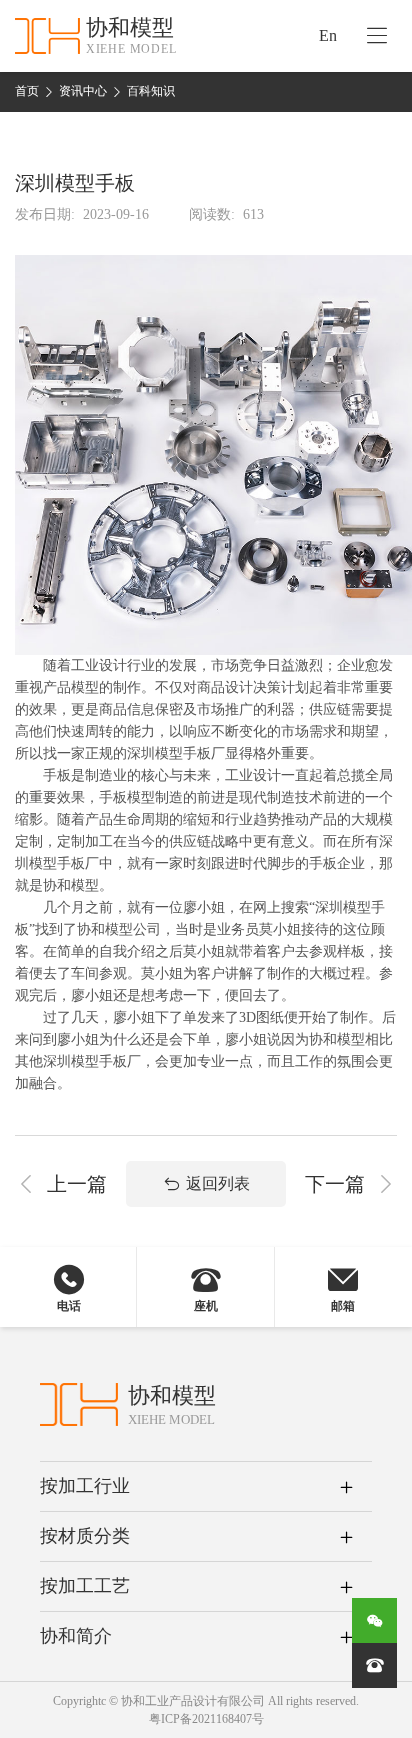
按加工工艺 (85, 1586)
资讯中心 (83, 91)
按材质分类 (85, 1536)
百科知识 (151, 91)
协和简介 (76, 1636)
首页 (27, 91)
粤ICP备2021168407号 (206, 1719)
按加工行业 (85, 1486)
